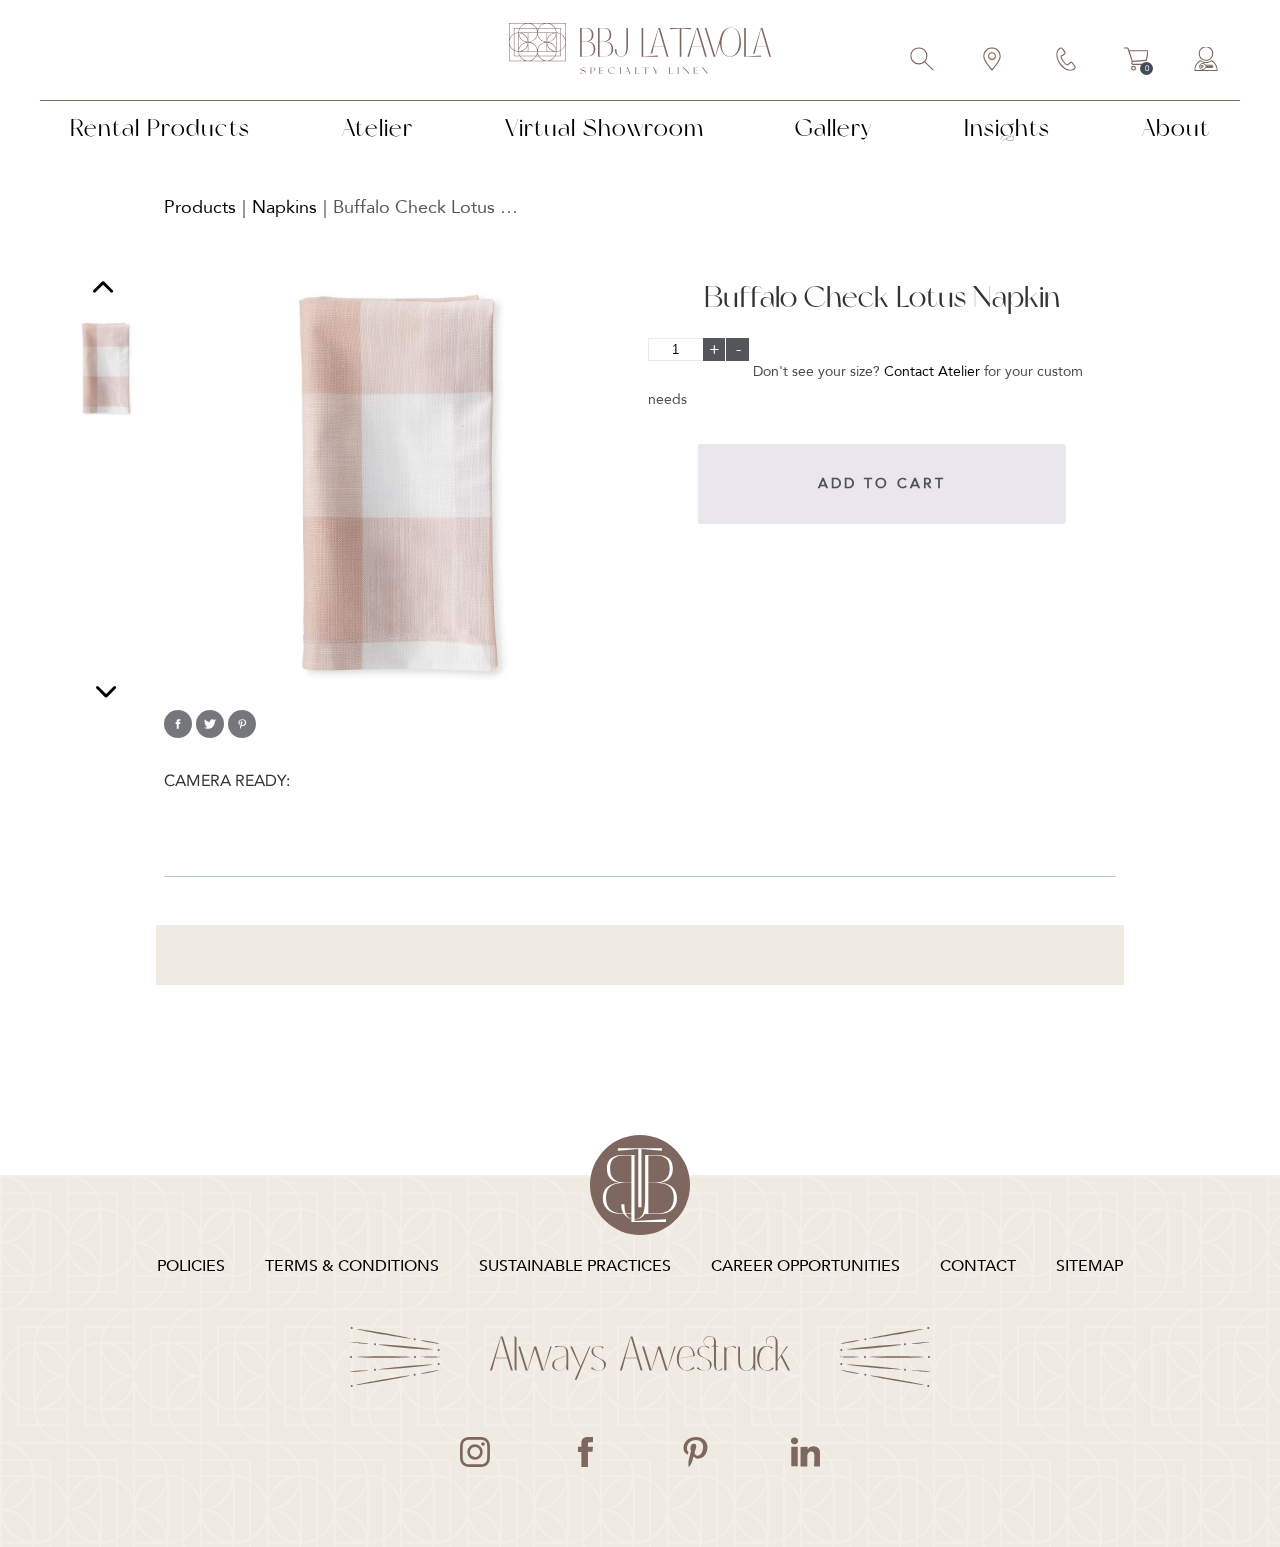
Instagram (475, 1452)
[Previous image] (103, 289)
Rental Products (160, 127)
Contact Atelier (932, 371)
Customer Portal (1207, 61)
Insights (1007, 127)
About (1176, 127)
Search (923, 61)
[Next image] (106, 691)
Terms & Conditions (352, 1266)
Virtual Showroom (604, 127)
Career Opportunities (805, 1266)
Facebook (585, 1452)
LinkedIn (805, 1452)
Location (993, 61)
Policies (191, 1266)
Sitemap (1089, 1266)
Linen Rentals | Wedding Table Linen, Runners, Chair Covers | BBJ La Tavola (640, 50)
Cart (1136, 62)
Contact (1067, 61)
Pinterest (695, 1452)
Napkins (284, 207)
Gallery (833, 127)
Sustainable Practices (575, 1266)
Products (200, 207)
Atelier (377, 127)
